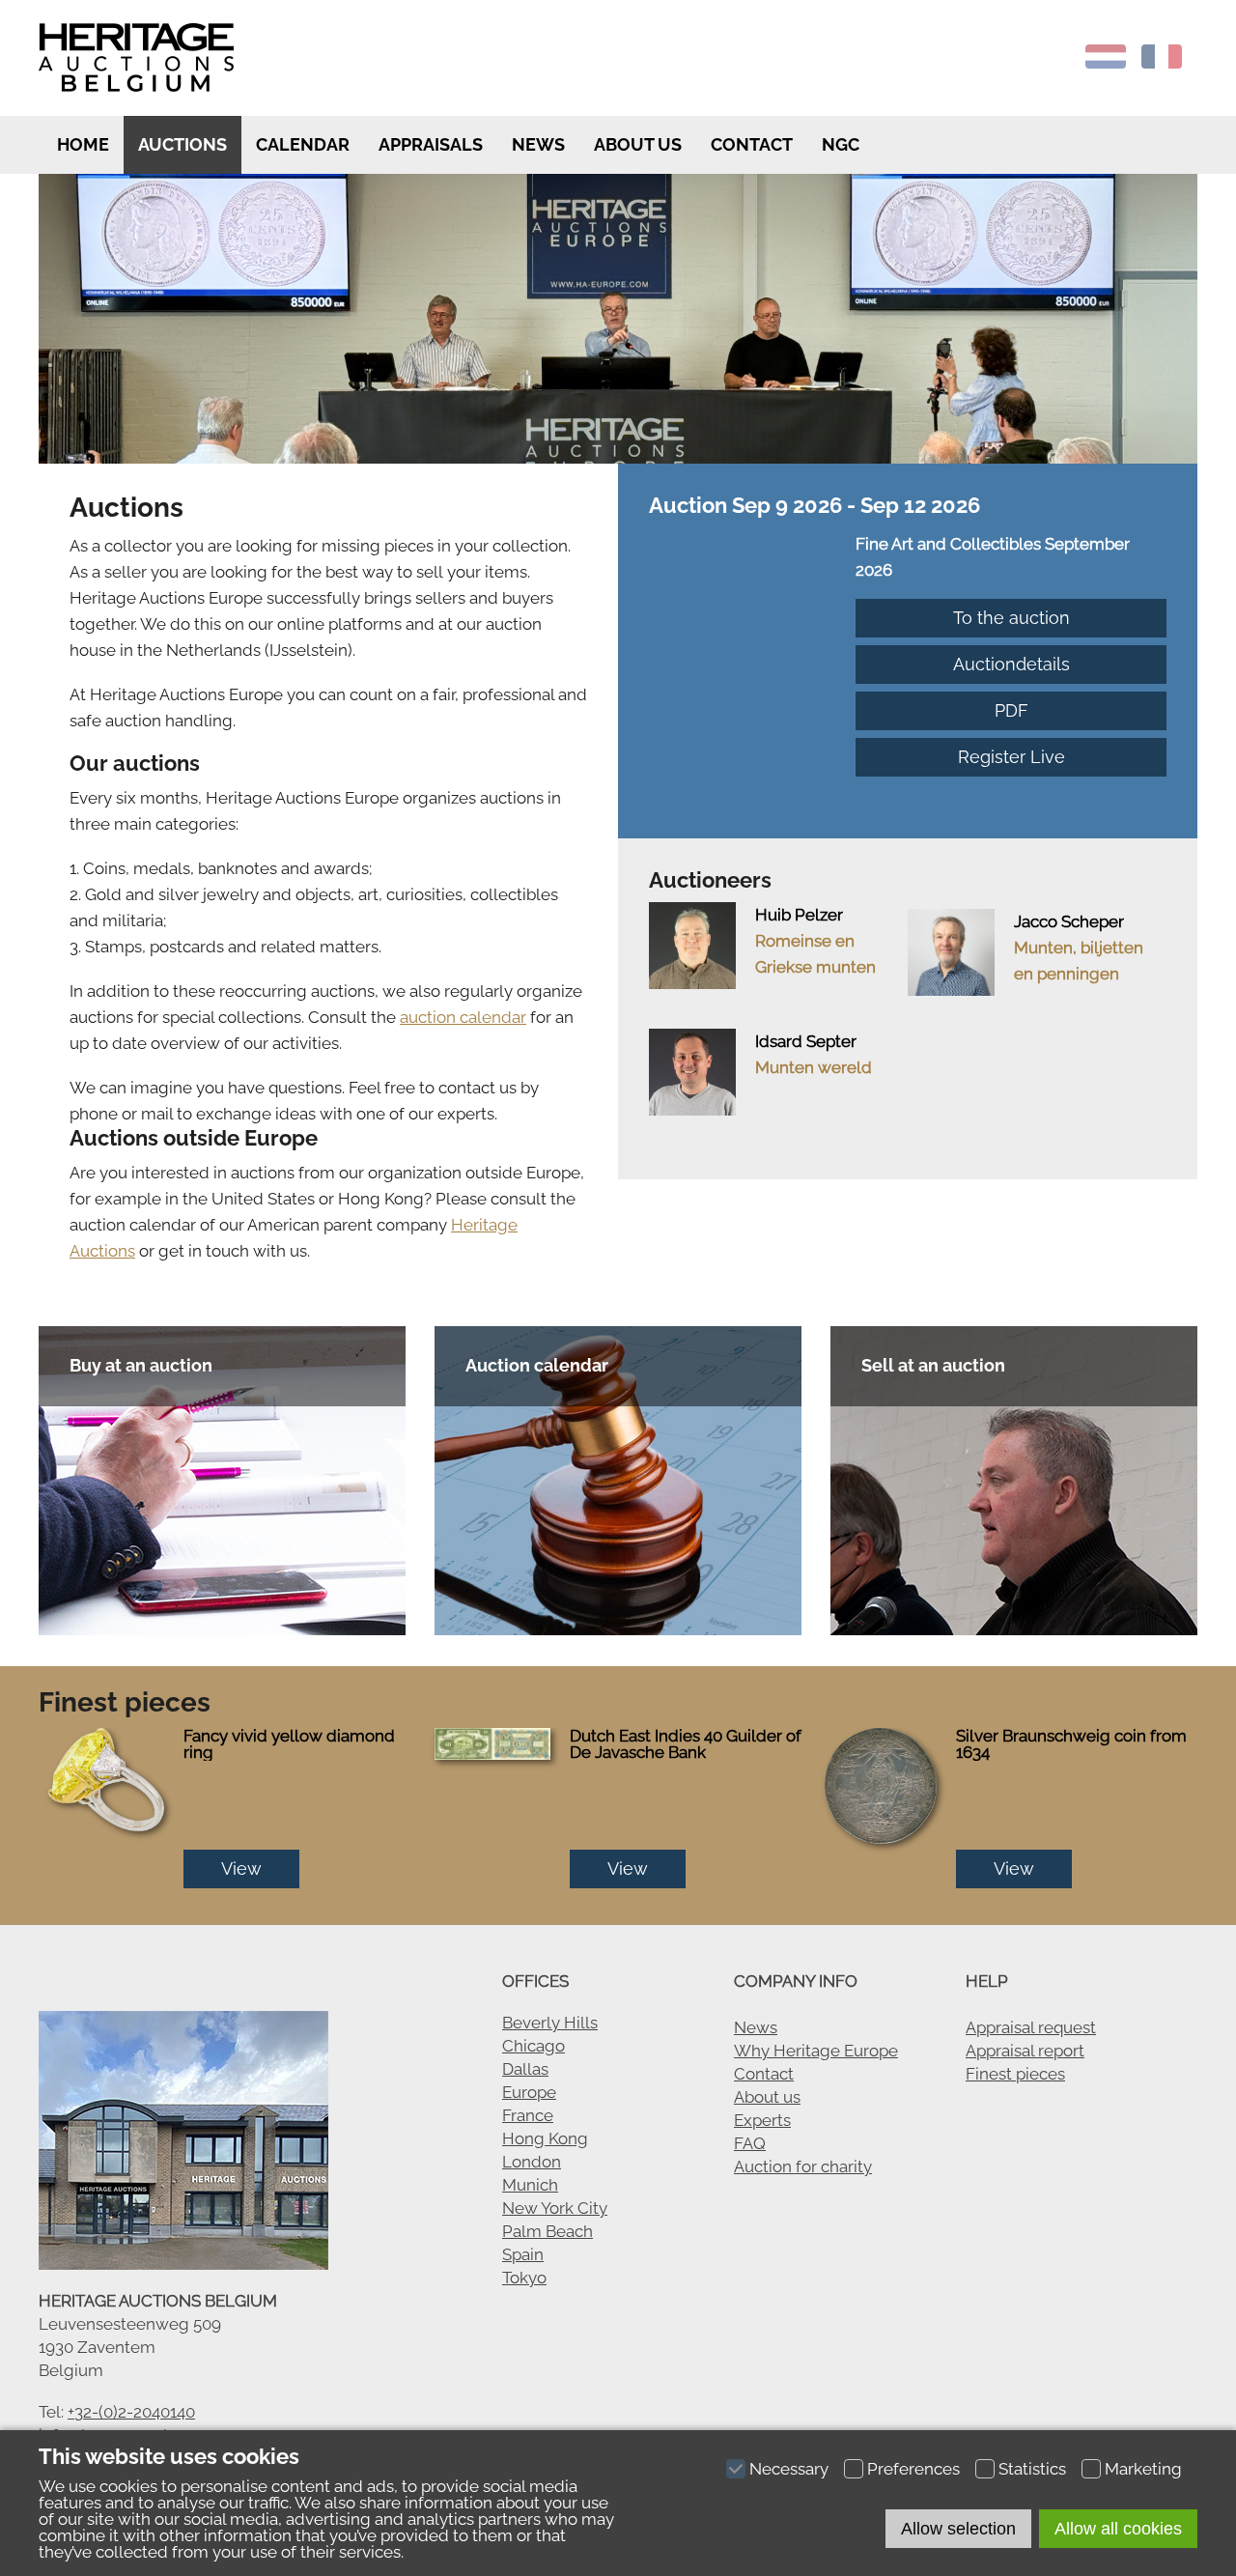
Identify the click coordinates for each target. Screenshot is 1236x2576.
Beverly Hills (550, 2023)
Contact (752, 144)
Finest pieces (1015, 2074)
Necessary (789, 2469)
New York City (555, 2208)
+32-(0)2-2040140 (131, 2412)
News (538, 144)
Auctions (183, 144)
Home (81, 144)
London (532, 2162)
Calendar (303, 144)
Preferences (913, 2469)
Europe (529, 2092)
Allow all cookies (1118, 2529)
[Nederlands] (1106, 63)
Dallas (525, 2069)
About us (638, 144)
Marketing (1143, 2469)
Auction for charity (803, 2166)
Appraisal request (1031, 2027)
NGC (841, 144)
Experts (762, 2120)
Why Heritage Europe (816, 2051)
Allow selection (958, 2529)
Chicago (534, 2046)
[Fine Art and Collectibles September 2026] (752, 544)
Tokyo (524, 2278)
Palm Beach (548, 2231)
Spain (523, 2254)
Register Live (1011, 757)
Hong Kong (545, 2138)
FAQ (750, 2143)
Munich (530, 2185)
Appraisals (431, 144)
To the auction (1011, 618)
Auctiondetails (1011, 664)
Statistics (1032, 2469)
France (528, 2115)
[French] (1162, 63)
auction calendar (463, 1017)
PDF (1011, 710)
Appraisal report (1025, 2051)
